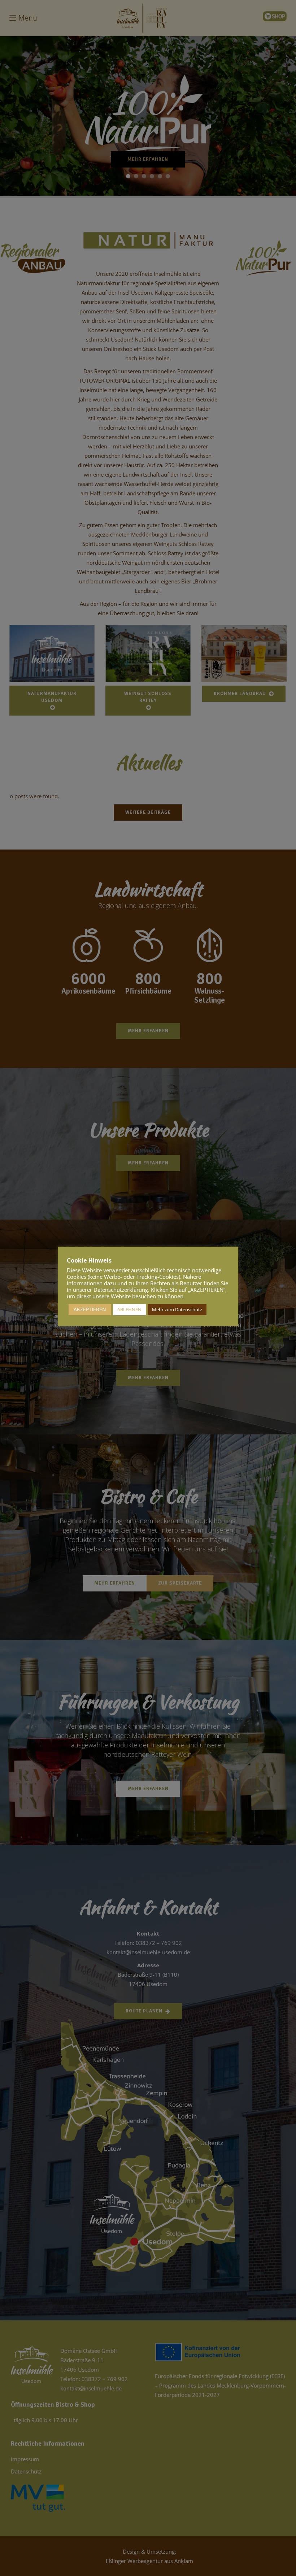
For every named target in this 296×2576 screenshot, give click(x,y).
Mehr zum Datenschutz (177, 1309)
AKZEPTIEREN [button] (90, 1309)
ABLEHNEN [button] (129, 1309)
